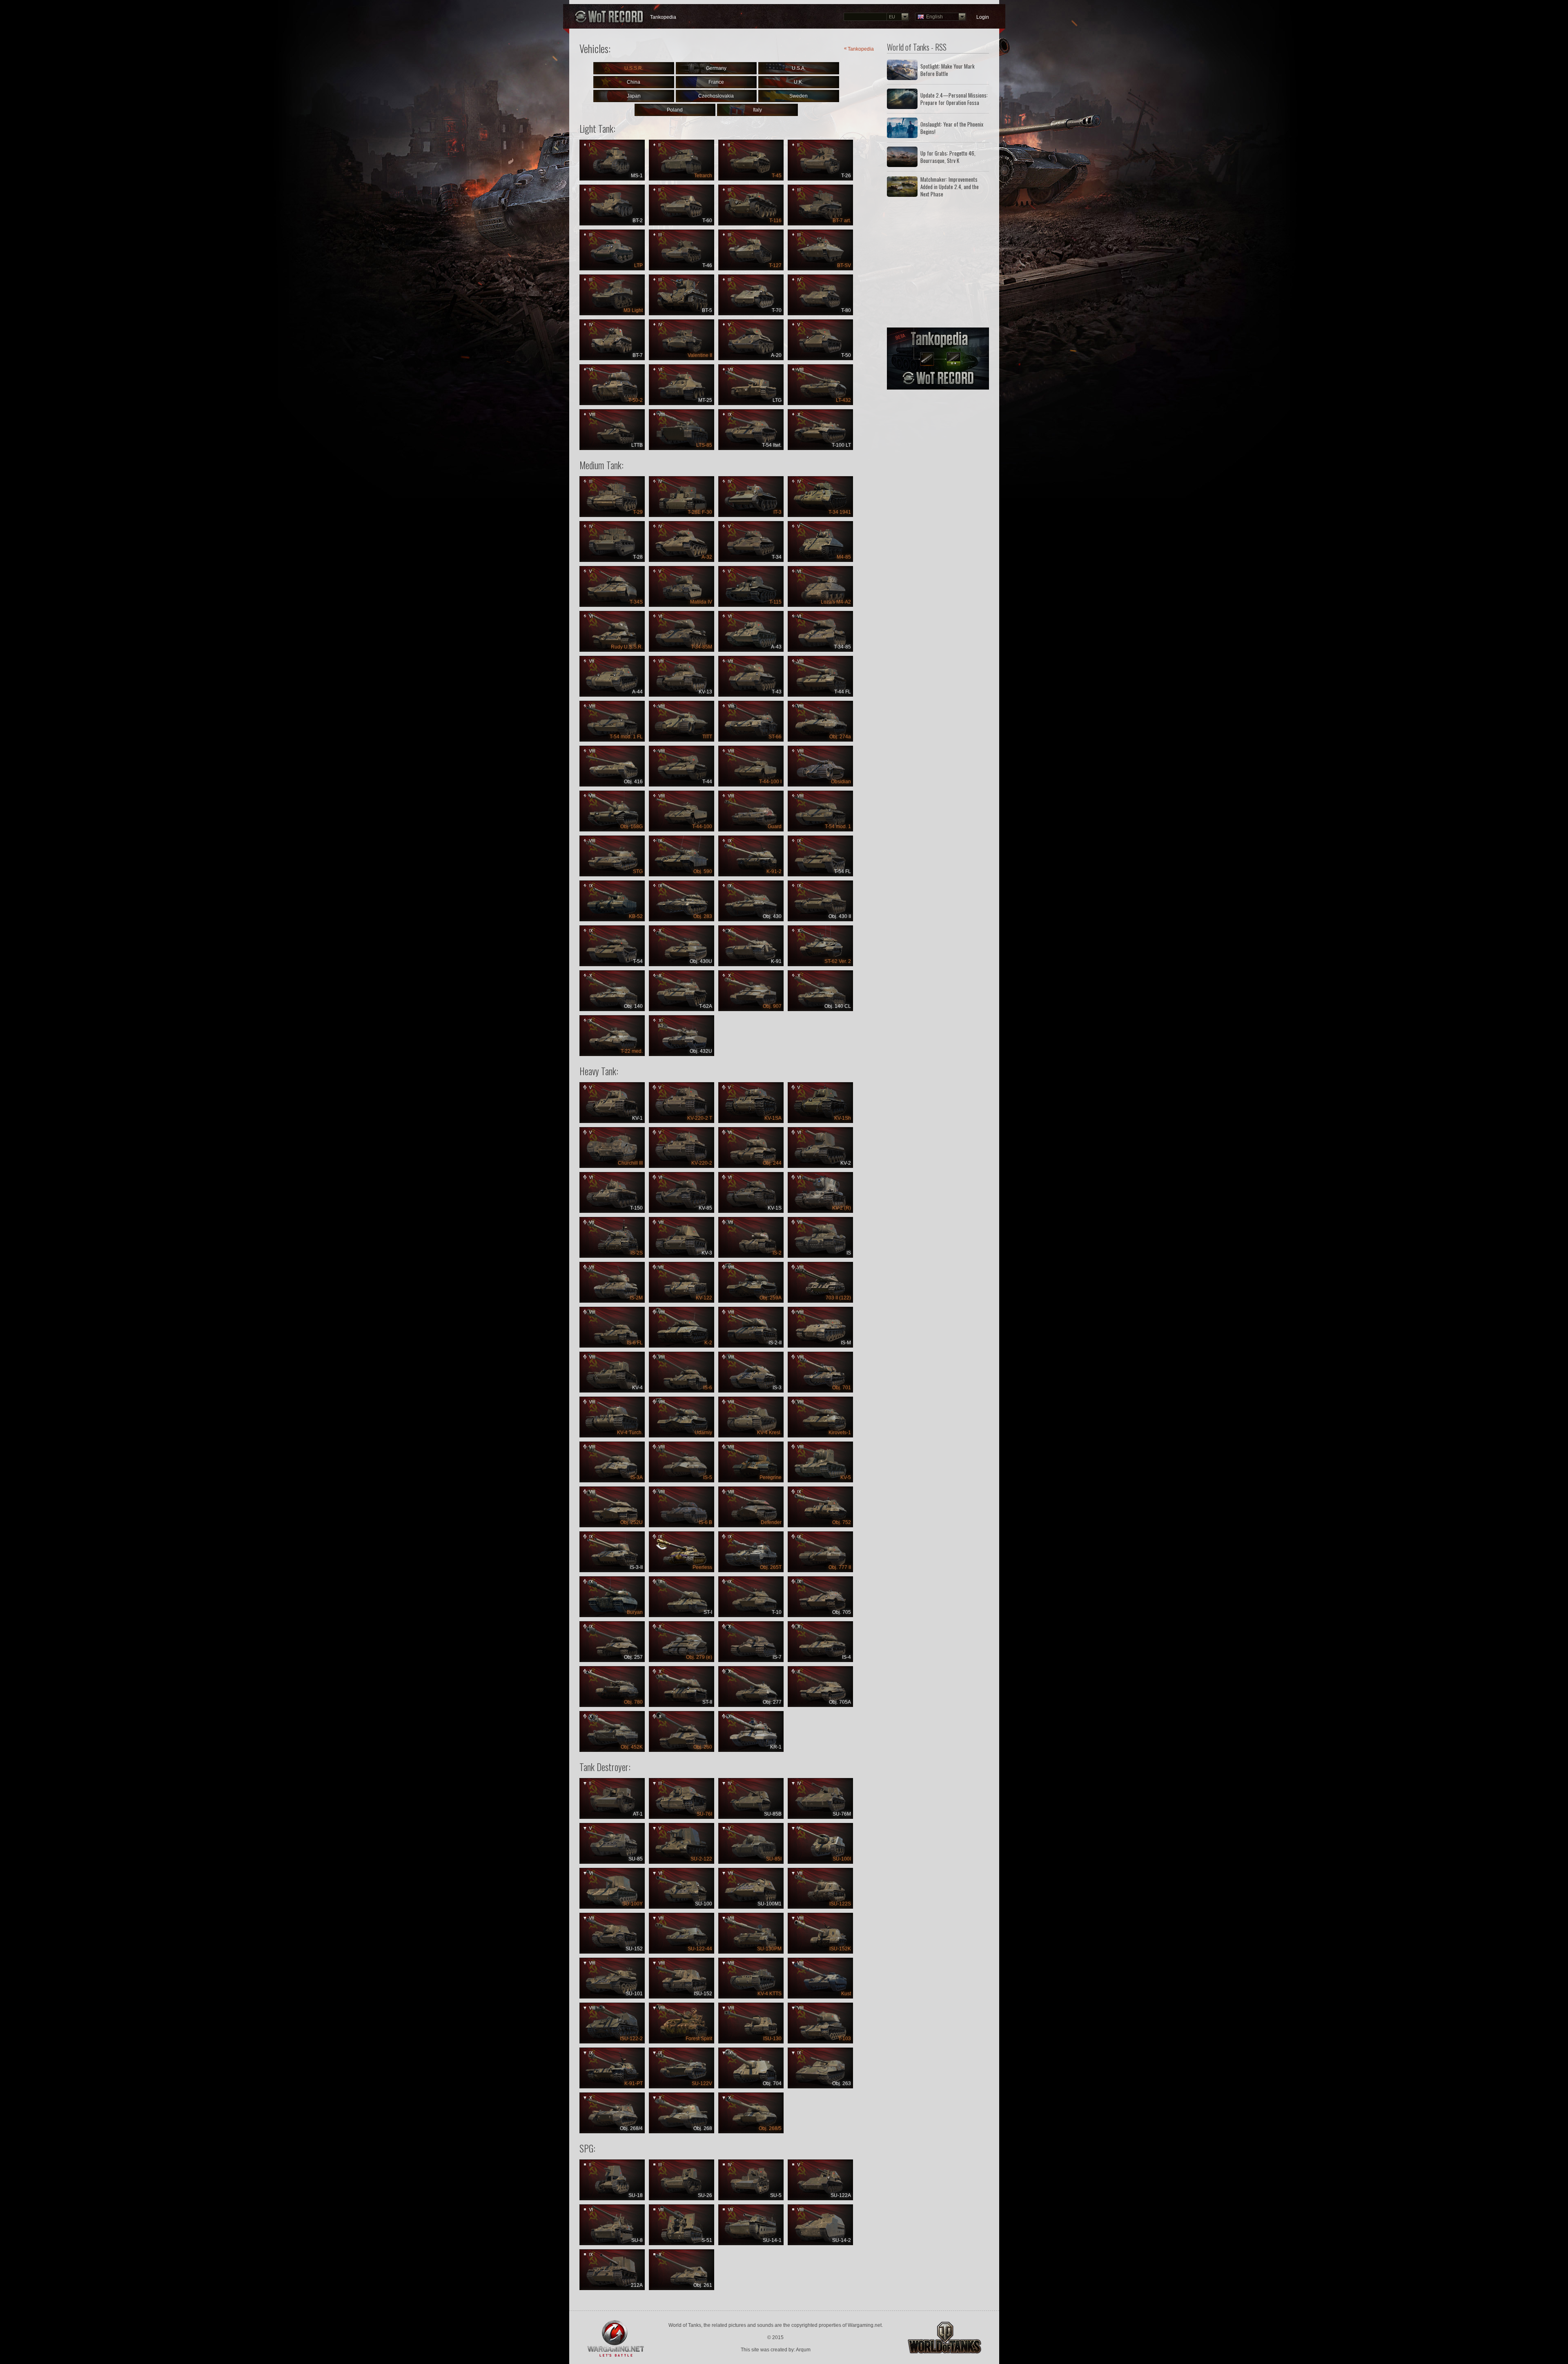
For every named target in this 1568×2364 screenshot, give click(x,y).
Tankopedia (663, 17)
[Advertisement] (938, 263)
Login (983, 17)
